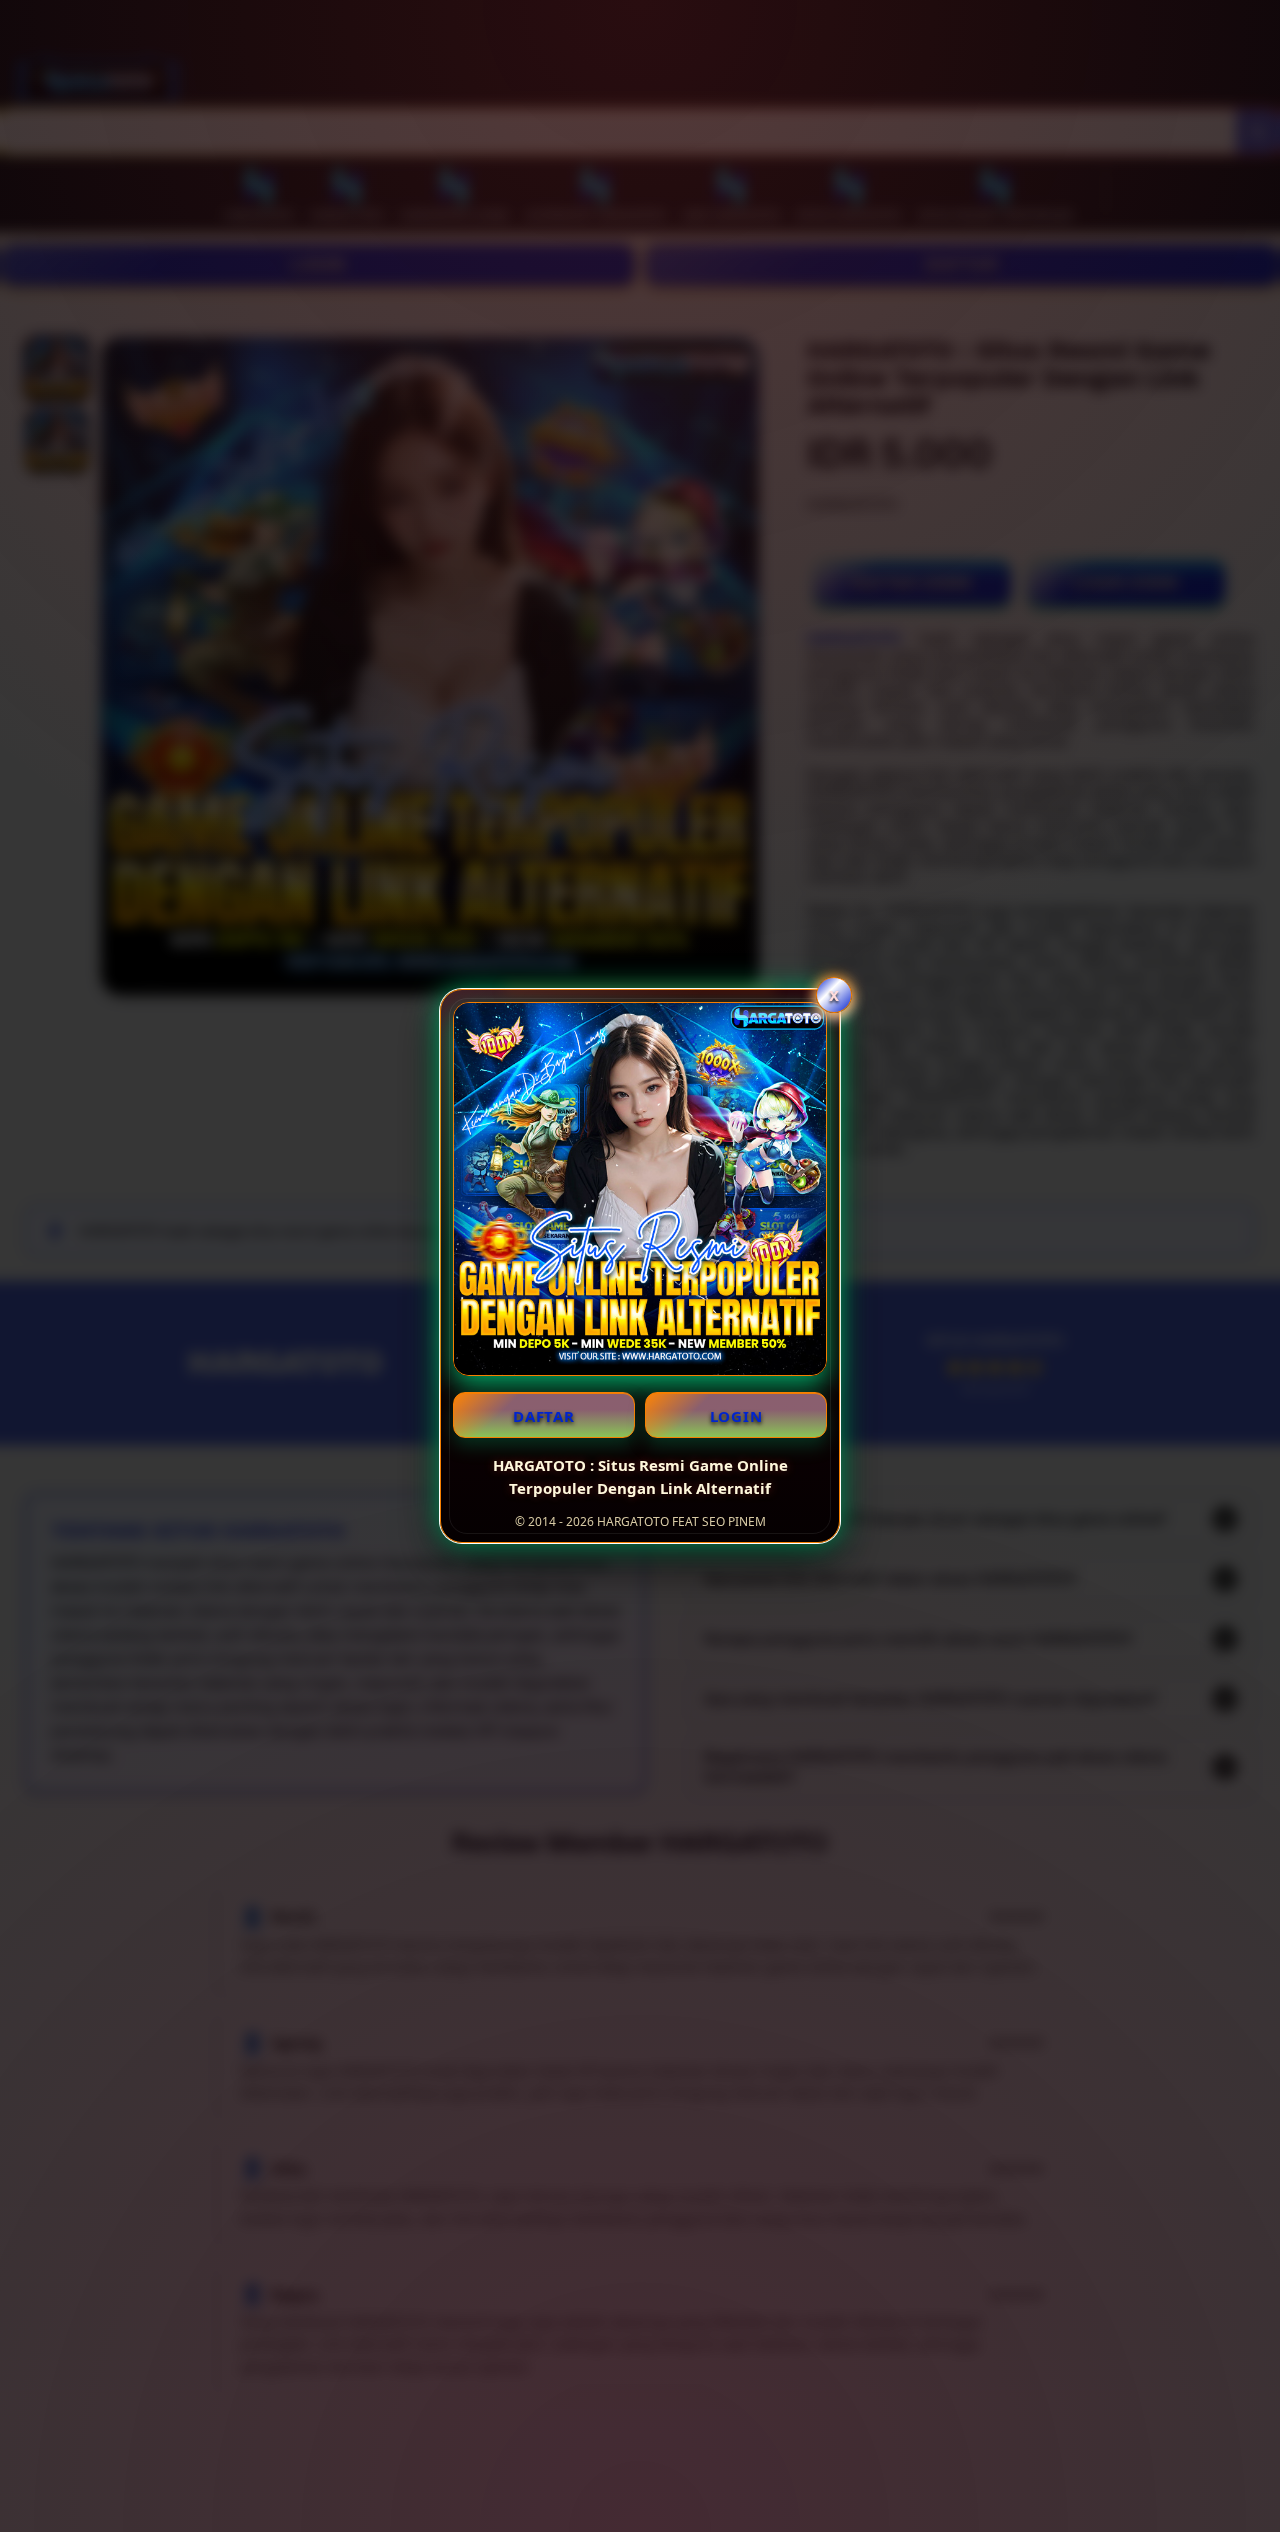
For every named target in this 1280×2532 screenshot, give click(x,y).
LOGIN (736, 1416)
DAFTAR (544, 1416)
